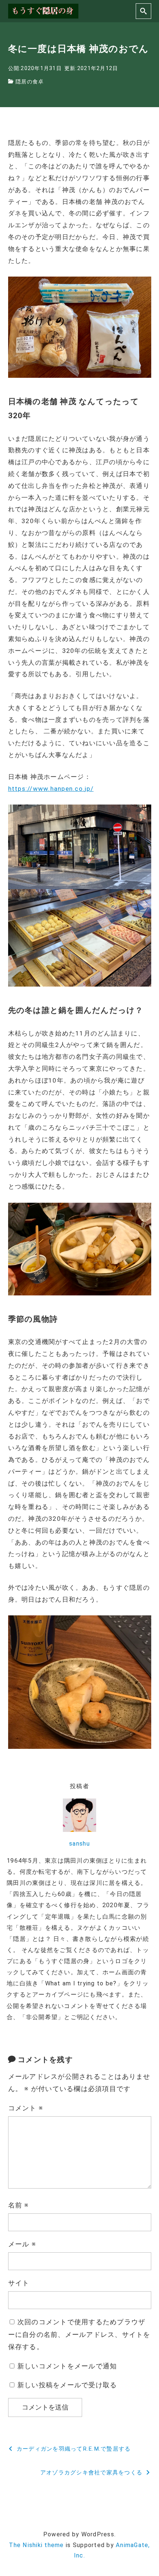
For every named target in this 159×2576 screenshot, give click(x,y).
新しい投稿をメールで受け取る (67, 2385)
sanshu (79, 1844)
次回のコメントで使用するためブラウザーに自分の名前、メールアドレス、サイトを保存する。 (79, 2334)
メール (22, 2244)
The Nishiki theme (36, 2545)
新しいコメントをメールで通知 (67, 2366)
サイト (19, 2283)
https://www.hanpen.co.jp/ (51, 789)
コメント (26, 2108)
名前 (19, 2205)
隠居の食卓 (30, 82)
